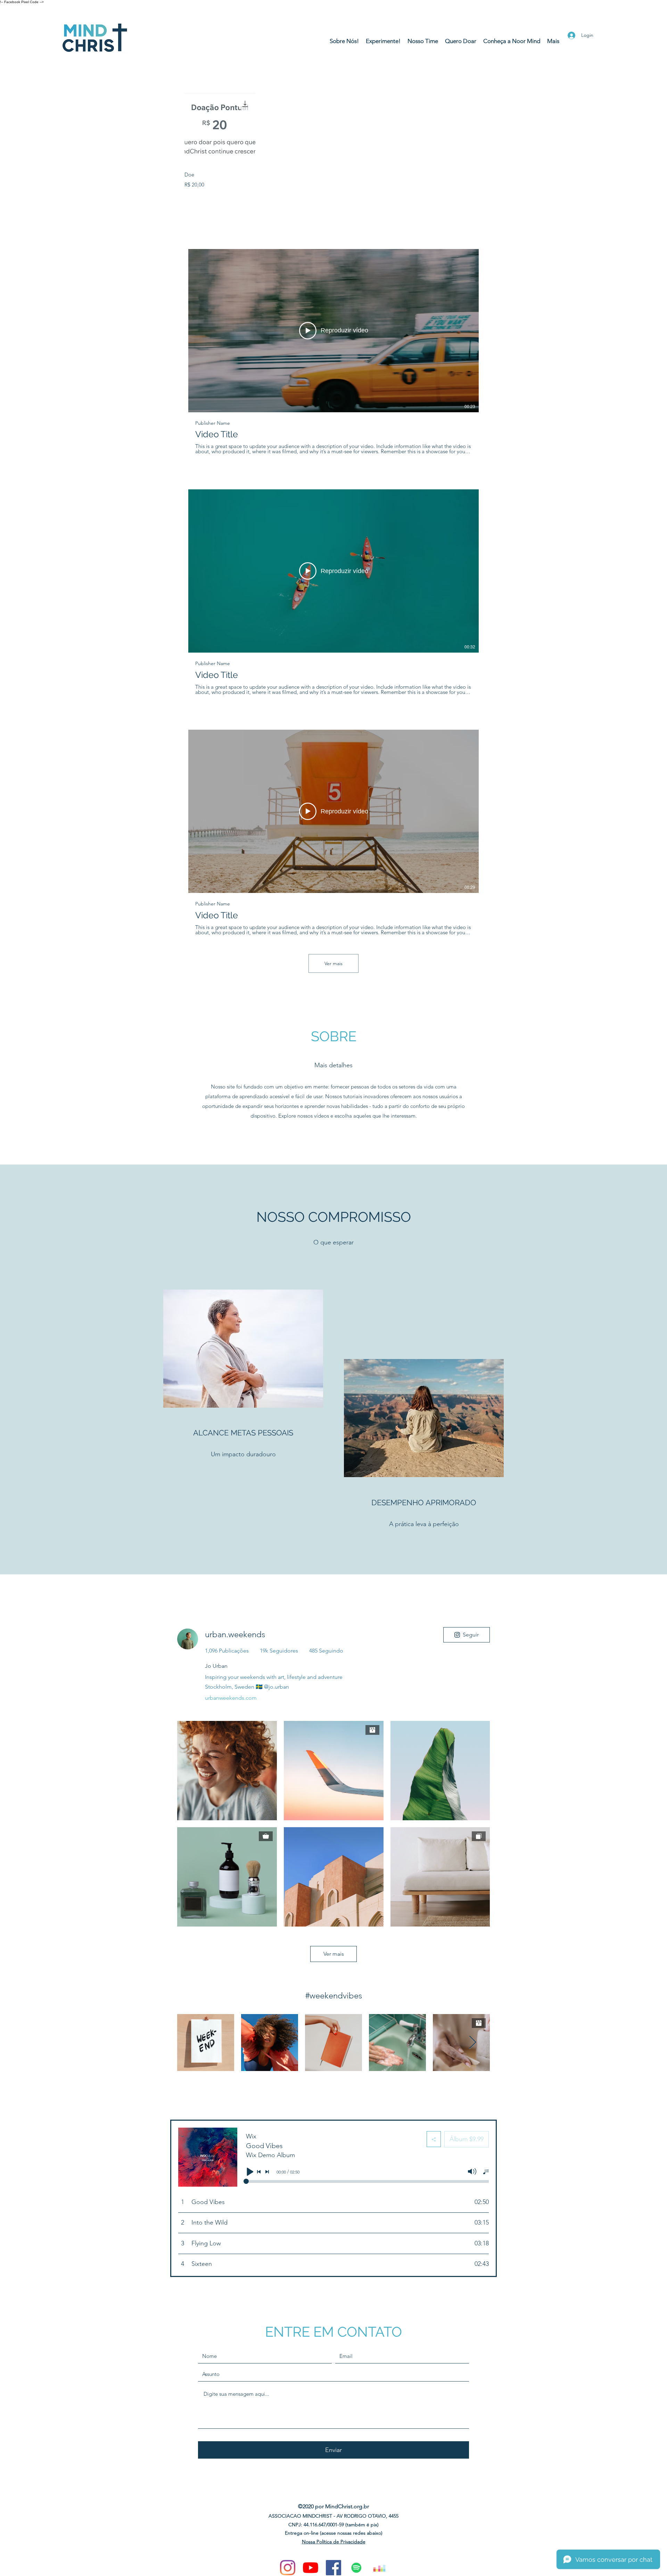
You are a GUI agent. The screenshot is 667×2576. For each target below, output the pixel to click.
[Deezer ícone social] (379, 2568)
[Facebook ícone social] (333, 2568)
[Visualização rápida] (220, 129)
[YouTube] (311, 2568)
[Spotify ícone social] (356, 2568)
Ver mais (333, 963)
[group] (333, 141)
